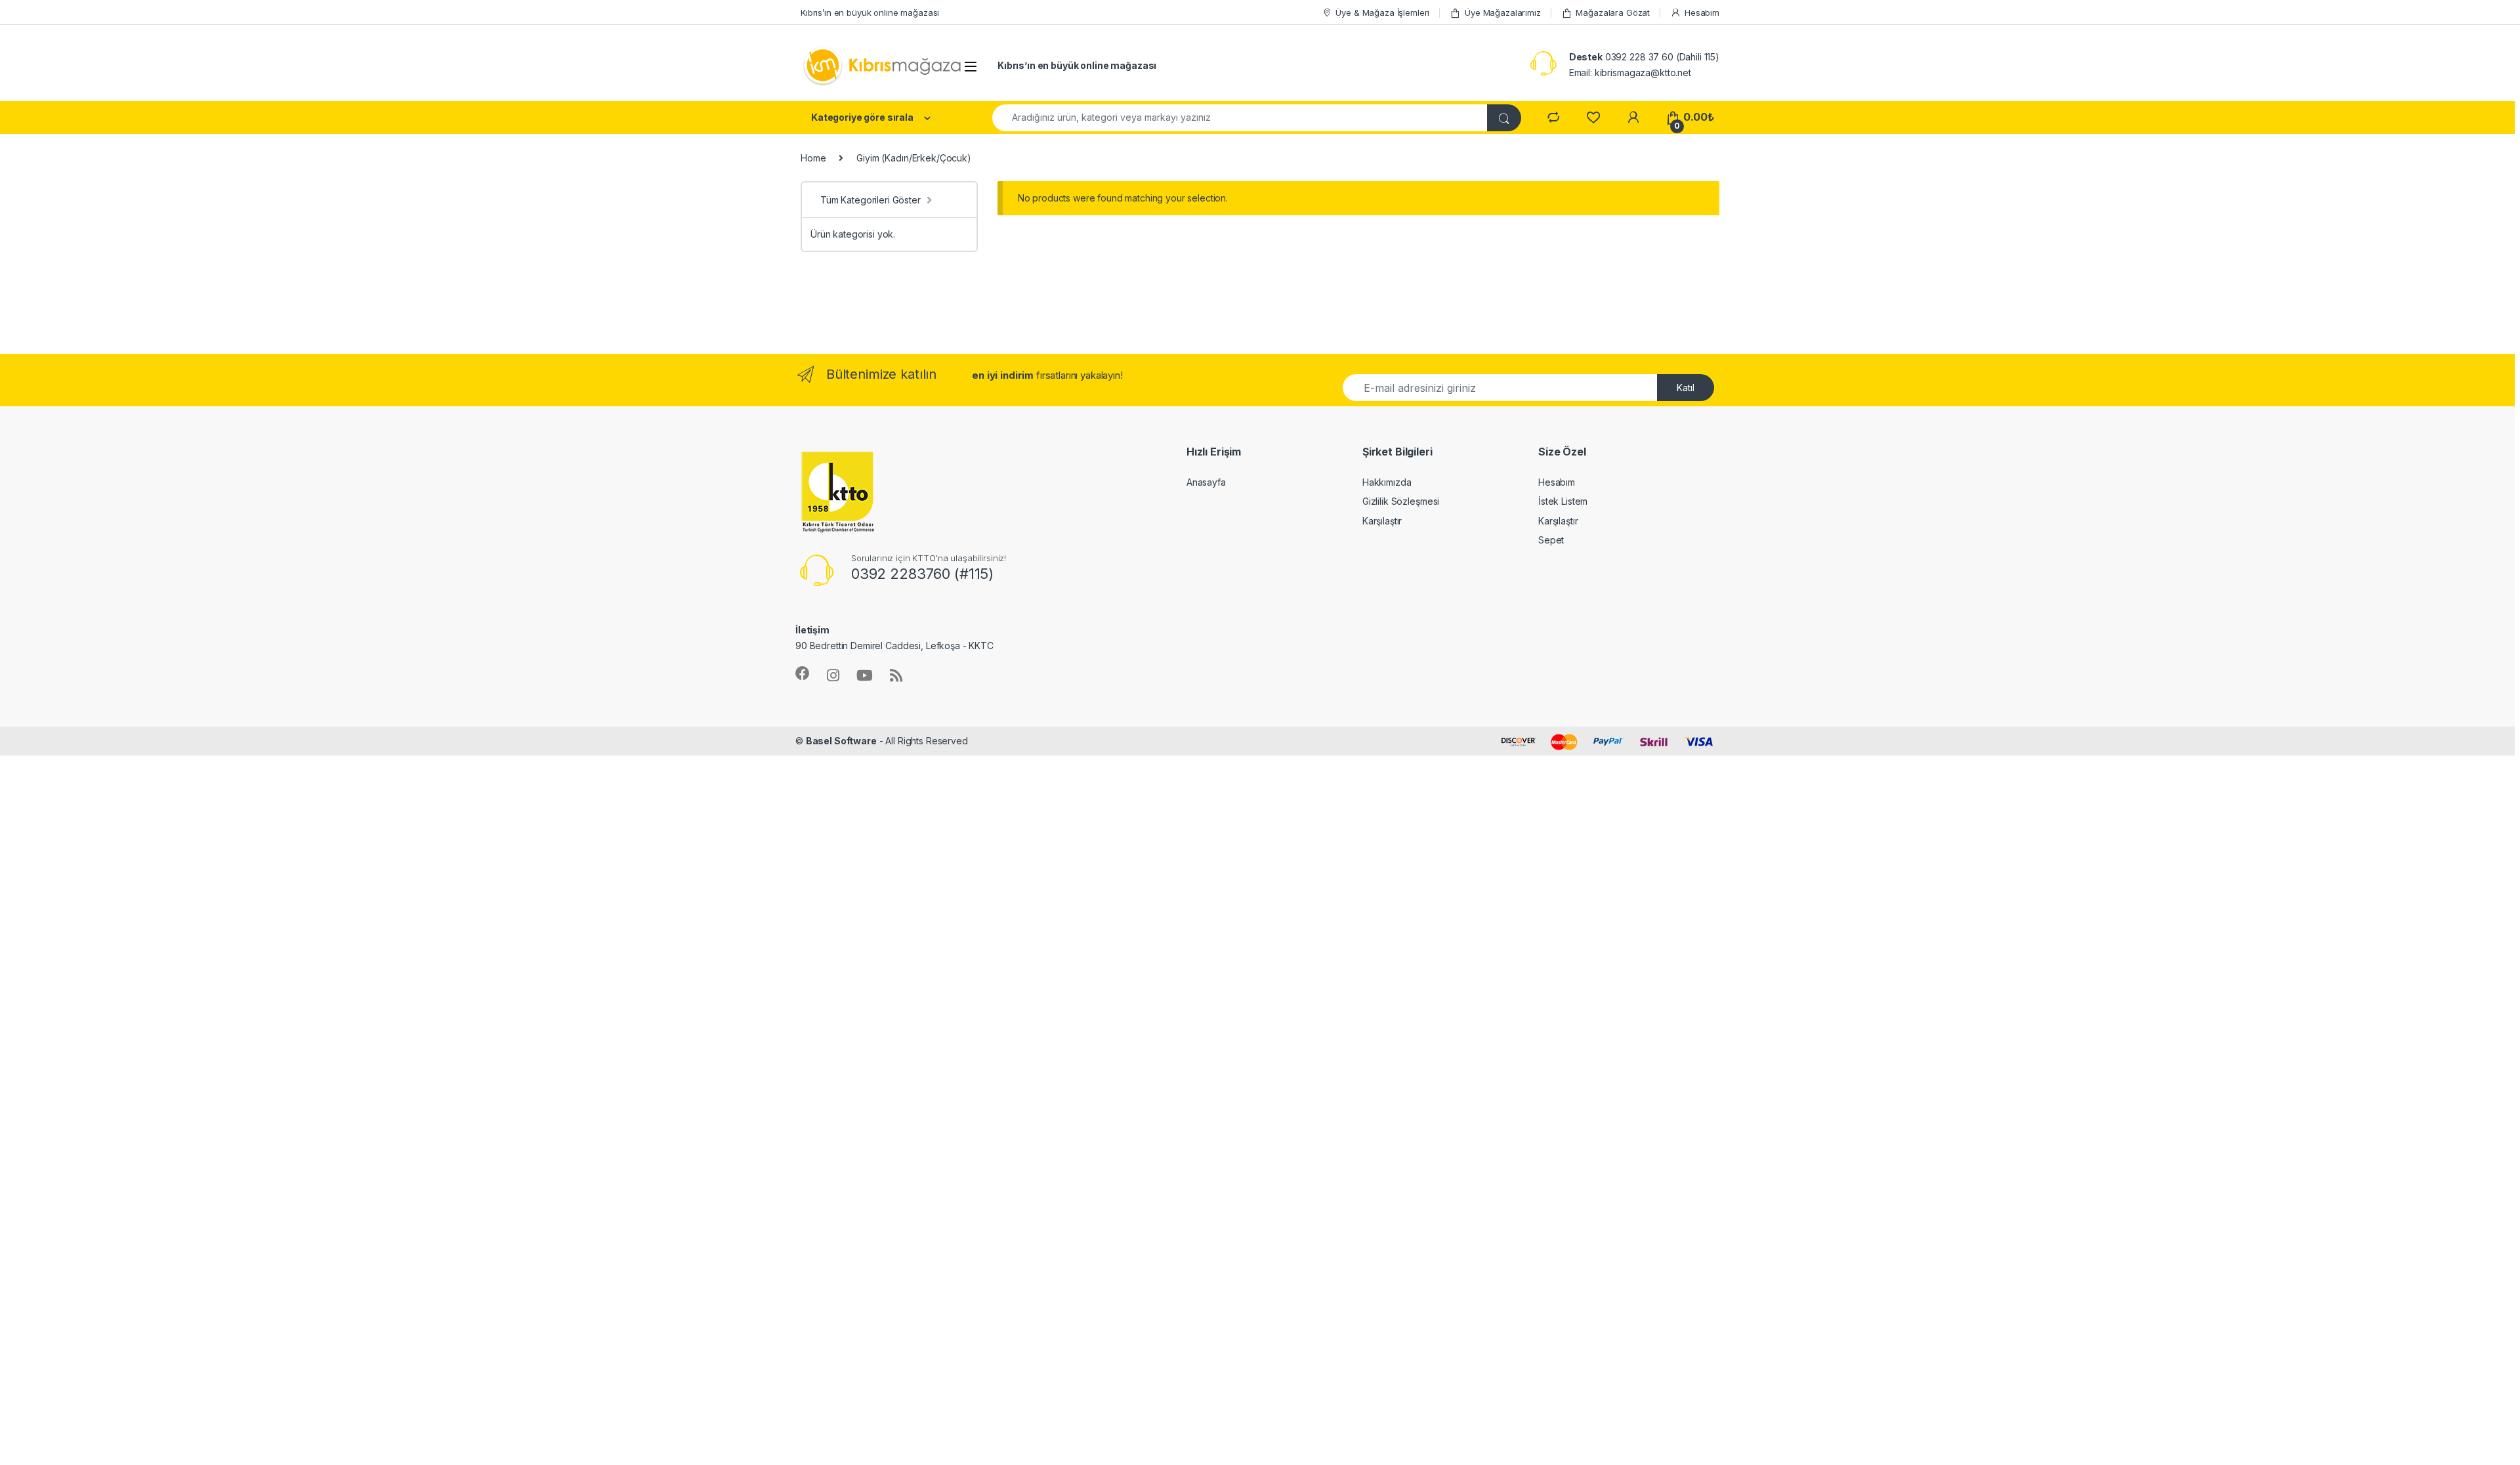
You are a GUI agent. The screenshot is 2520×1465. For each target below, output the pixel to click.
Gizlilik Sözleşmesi (1401, 501)
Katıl (1686, 388)
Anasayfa (1206, 482)
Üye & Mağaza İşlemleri (1382, 12)
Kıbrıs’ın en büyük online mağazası (870, 12)
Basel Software (841, 741)
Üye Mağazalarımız (1503, 12)
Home (813, 158)
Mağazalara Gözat (1613, 12)
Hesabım (1702, 12)
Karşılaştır (1382, 521)
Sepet (1551, 540)
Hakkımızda (1387, 482)
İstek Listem (1563, 501)
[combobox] (1240, 118)
